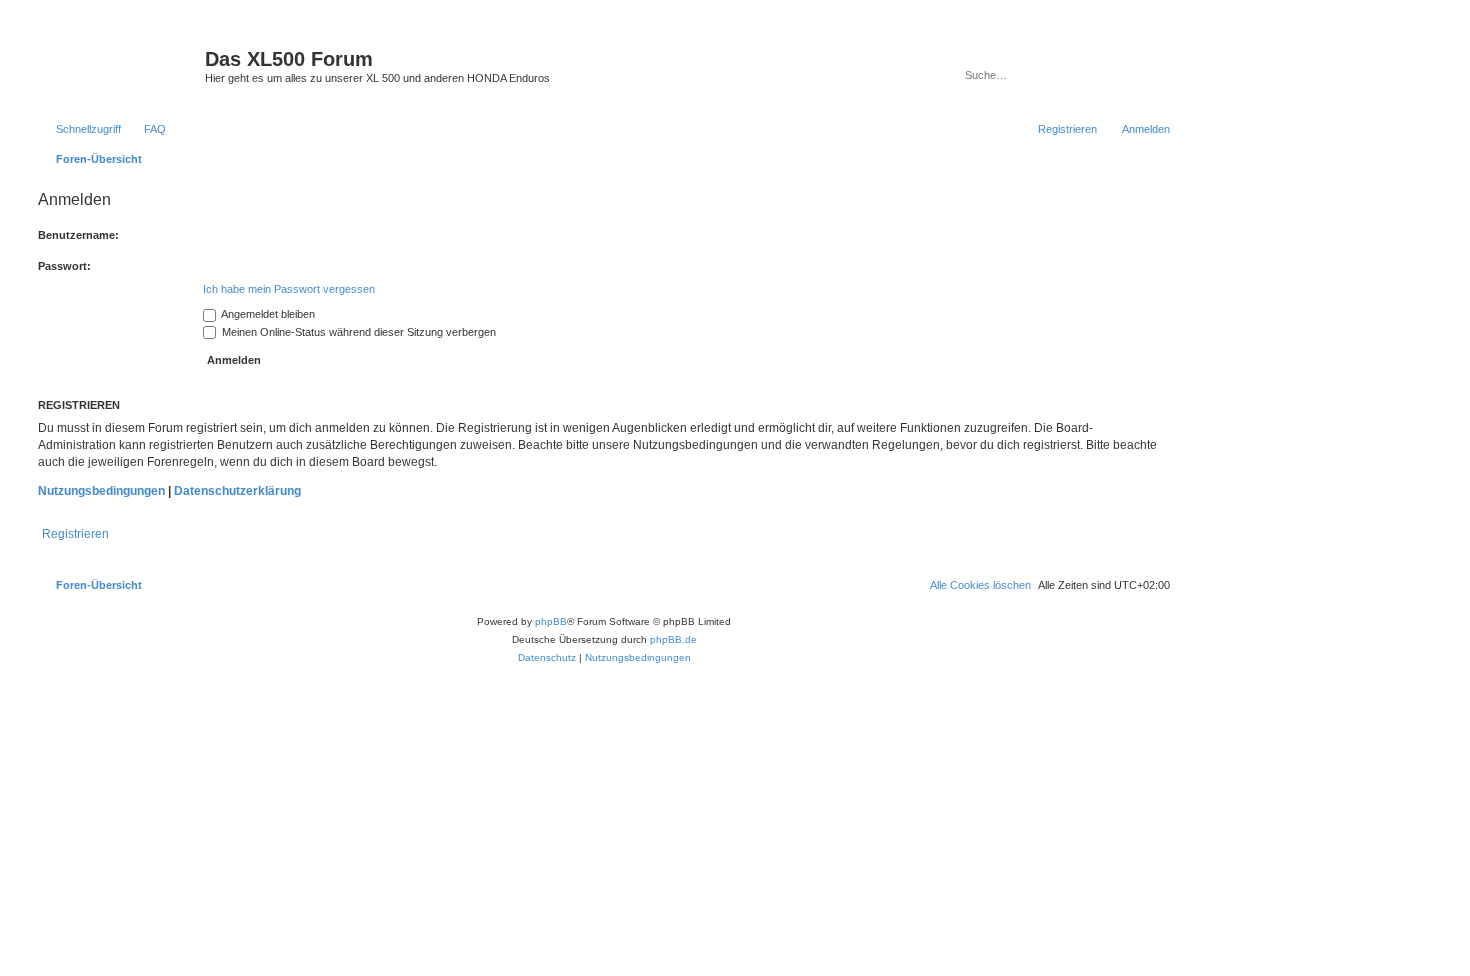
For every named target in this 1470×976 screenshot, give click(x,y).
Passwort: (64, 266)
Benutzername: (78, 235)
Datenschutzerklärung (237, 491)
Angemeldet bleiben (267, 314)
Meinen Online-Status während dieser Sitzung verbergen (357, 332)
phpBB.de (673, 639)
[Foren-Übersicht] (119, 65)
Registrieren (75, 534)
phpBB (551, 621)
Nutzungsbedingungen (101, 491)
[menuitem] (146, 129)
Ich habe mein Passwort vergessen (289, 289)
